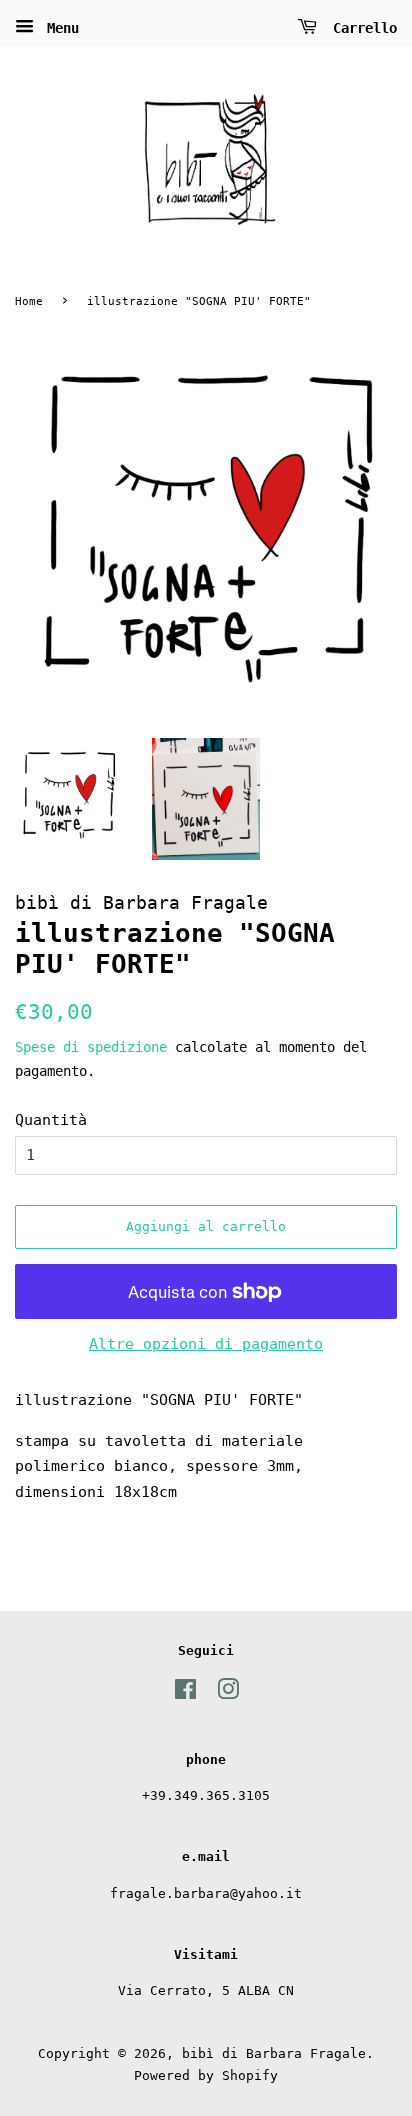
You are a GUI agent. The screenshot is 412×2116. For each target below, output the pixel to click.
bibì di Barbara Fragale (274, 2053)
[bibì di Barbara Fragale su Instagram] (228, 1693)
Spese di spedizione (91, 1047)
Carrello (361, 28)
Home (29, 301)
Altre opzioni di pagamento (206, 1344)
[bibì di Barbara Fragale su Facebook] (185, 1693)
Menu (59, 28)
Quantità (51, 1120)
